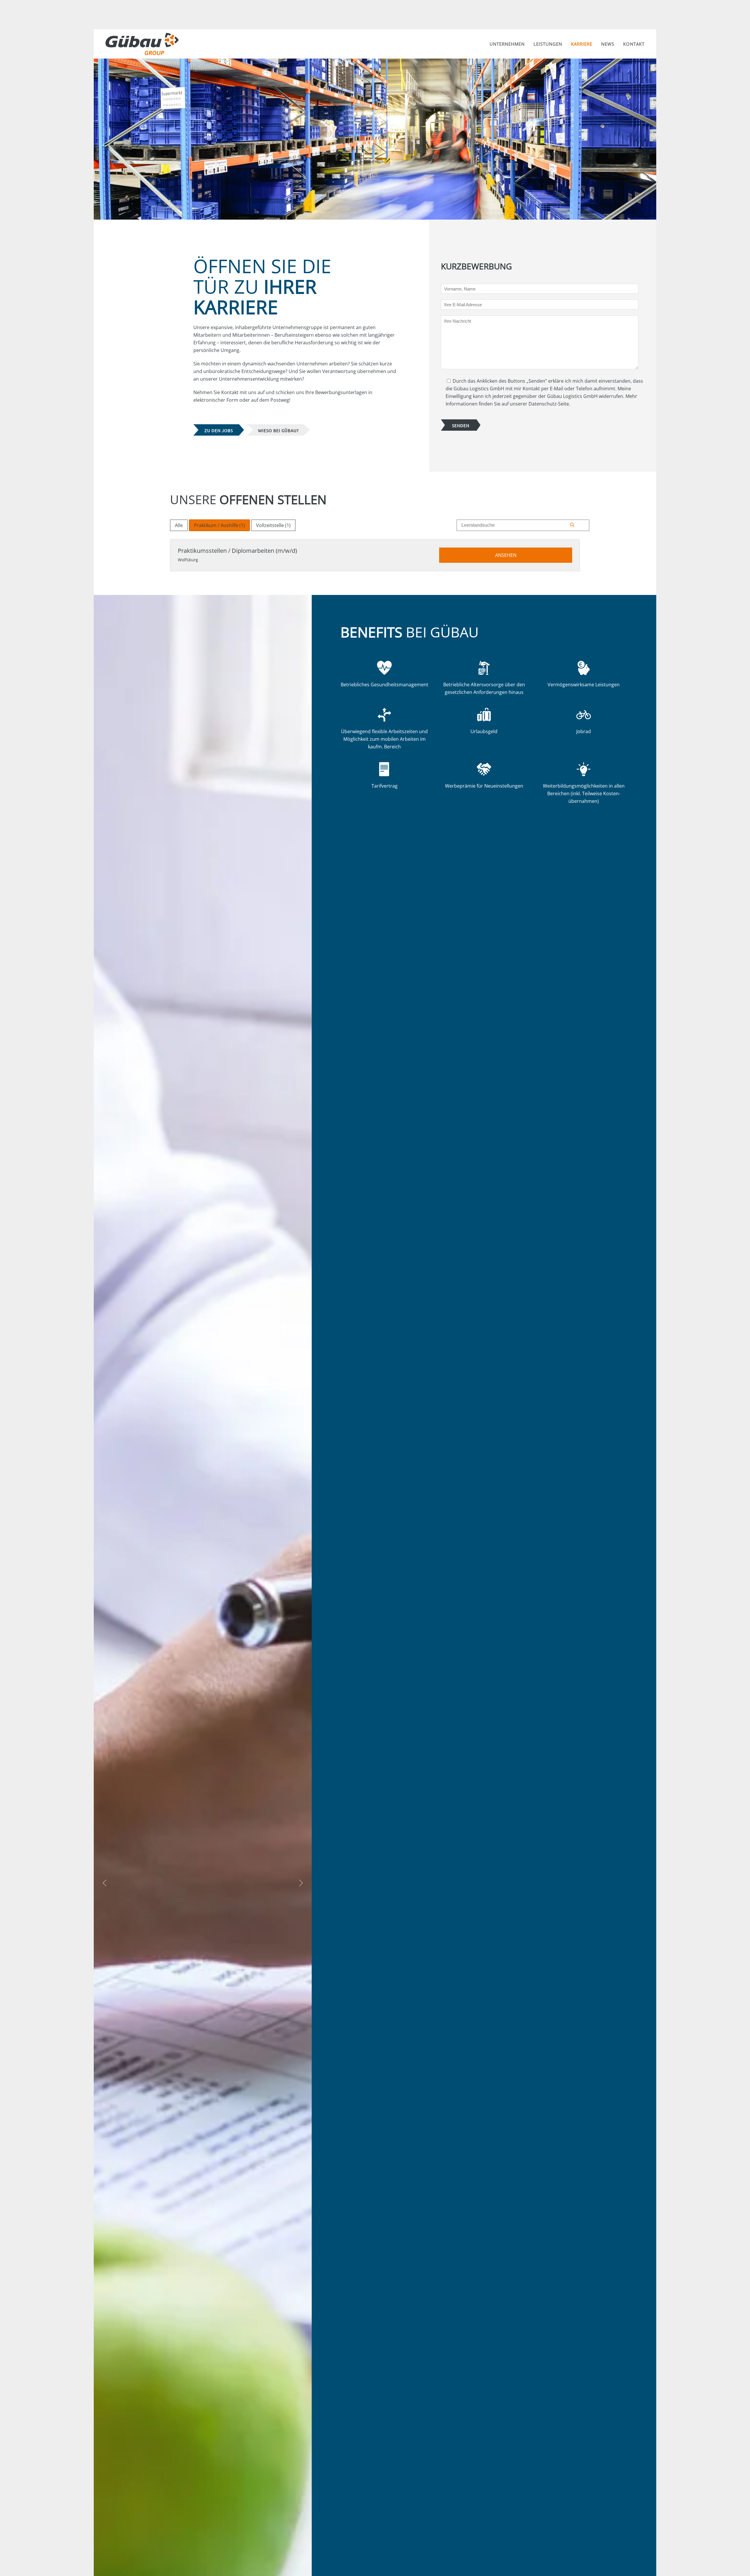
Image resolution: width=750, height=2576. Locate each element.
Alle (179, 525)
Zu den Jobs (219, 430)
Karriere (582, 44)
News (608, 44)
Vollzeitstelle (273, 525)
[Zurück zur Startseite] (143, 44)
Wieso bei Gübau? (278, 430)
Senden (461, 425)
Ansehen (506, 555)
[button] (105, 1883)
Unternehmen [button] (507, 44)
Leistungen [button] (548, 44)
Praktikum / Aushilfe (219, 525)
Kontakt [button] (634, 44)
